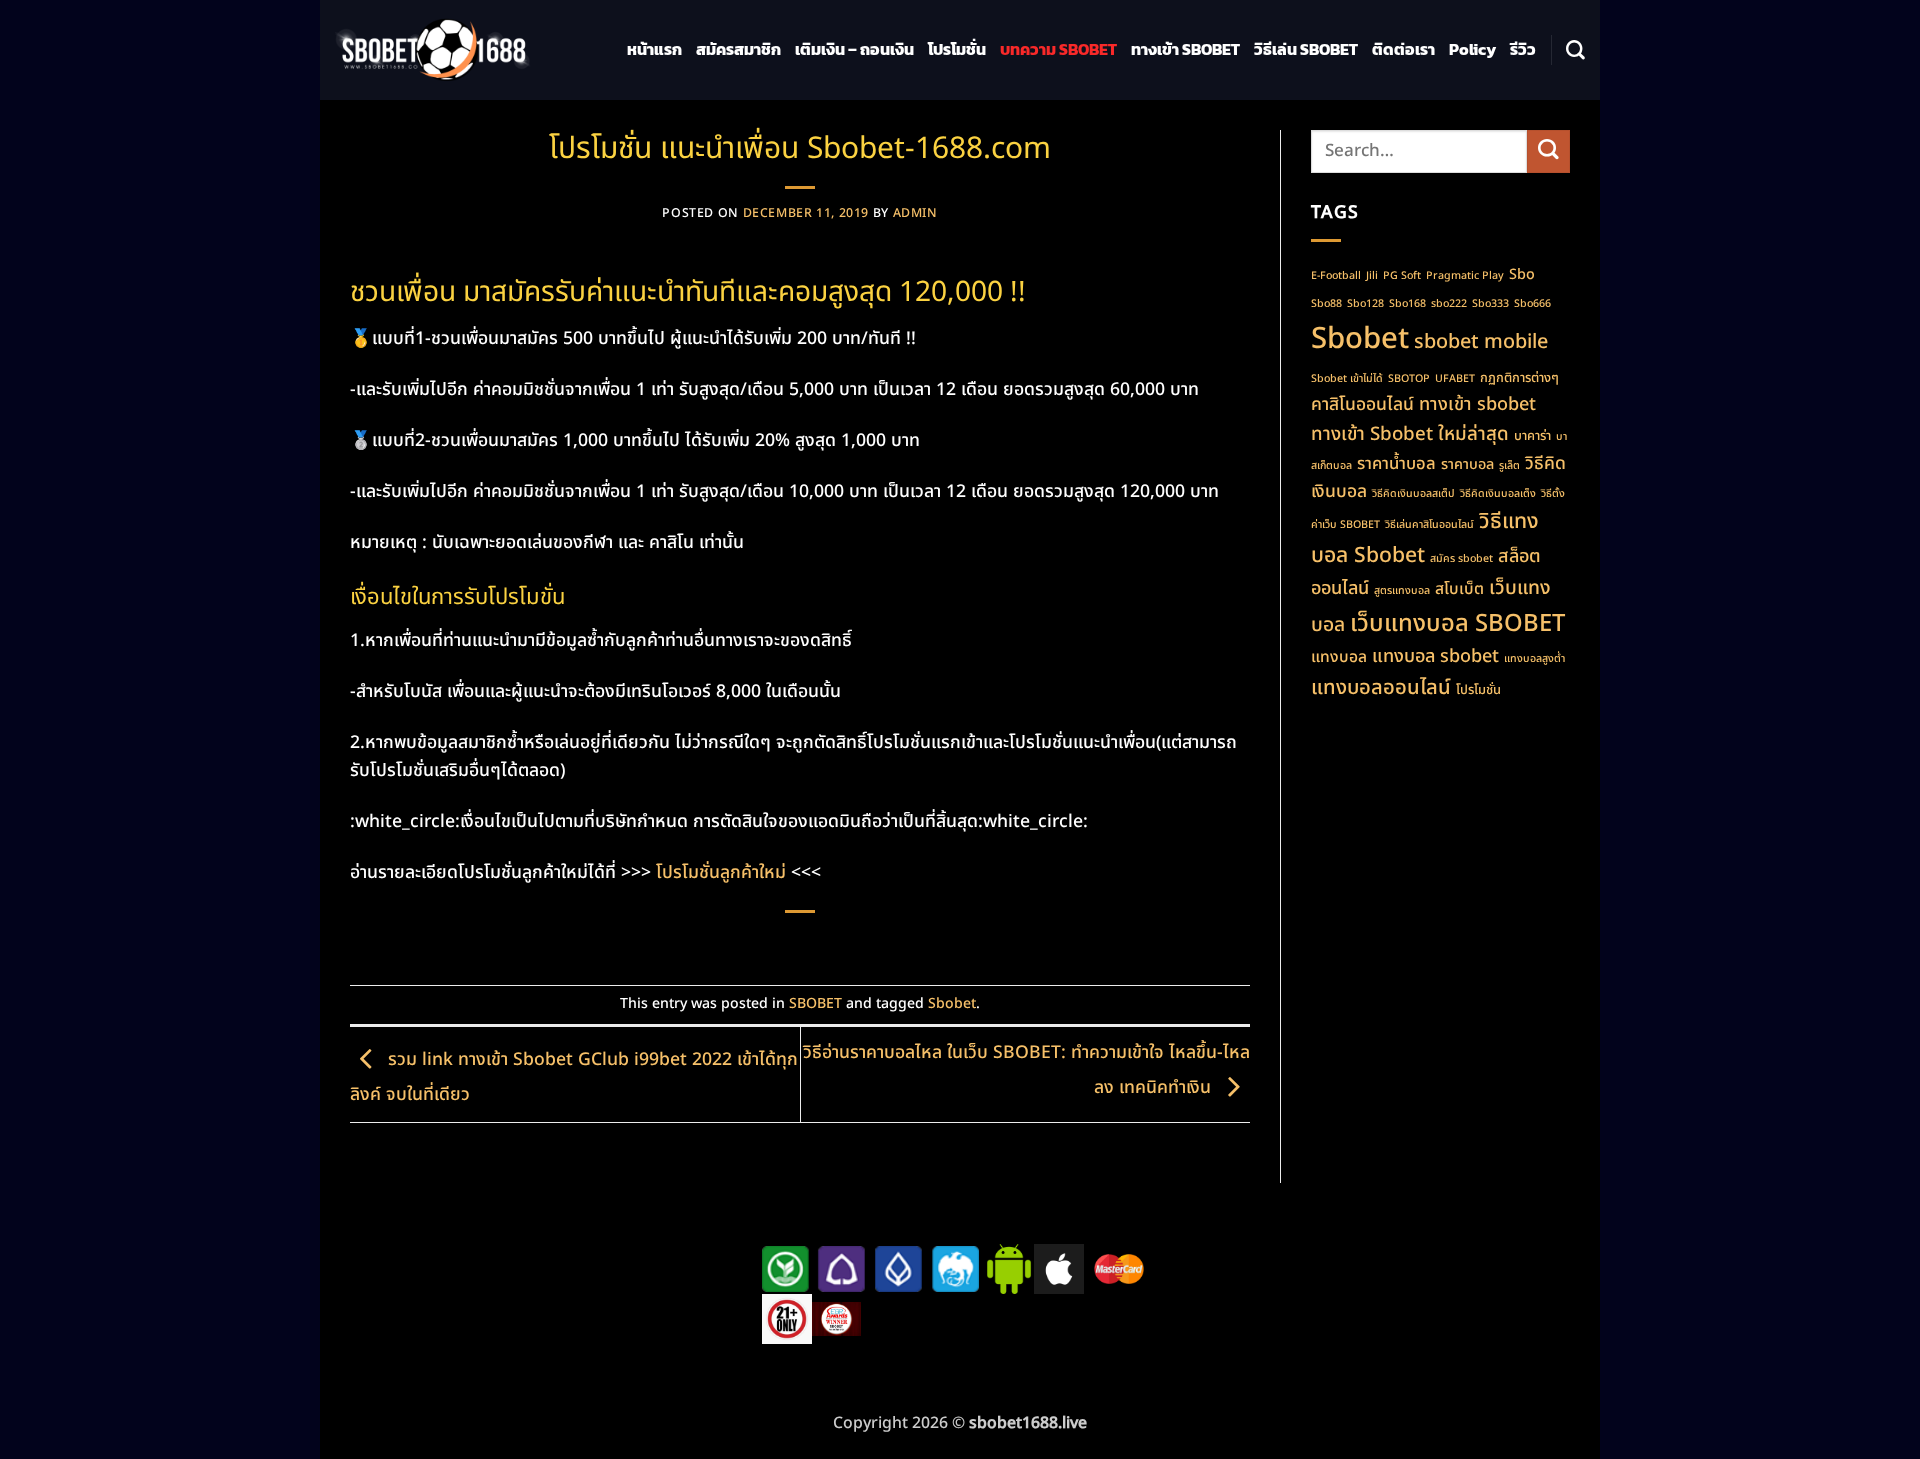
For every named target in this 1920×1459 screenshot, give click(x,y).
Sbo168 (1407, 304)
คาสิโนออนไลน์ (1362, 404)
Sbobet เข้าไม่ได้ (1347, 379)
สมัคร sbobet (1461, 559)
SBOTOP (1409, 379)
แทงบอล (1339, 657)
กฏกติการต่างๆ (1519, 378)
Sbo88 (1326, 304)
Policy (1472, 49)
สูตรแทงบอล (1402, 591)
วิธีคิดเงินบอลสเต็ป (1413, 494)
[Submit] (1548, 151)
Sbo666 (1532, 304)
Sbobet (952, 1003)
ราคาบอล (1467, 464)
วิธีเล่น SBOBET (1306, 49)
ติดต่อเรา (1403, 49)
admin (915, 213)
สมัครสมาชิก (738, 49)
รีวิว (1523, 49)
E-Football (1336, 276)
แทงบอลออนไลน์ (1381, 687)
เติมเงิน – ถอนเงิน (854, 49)
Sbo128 (1365, 304)
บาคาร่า (1532, 436)
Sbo (1522, 274)
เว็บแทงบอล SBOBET (1457, 624)
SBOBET (815, 1003)
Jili (1372, 276)
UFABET (1455, 379)
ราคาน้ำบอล (1396, 463)
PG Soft (1402, 276)
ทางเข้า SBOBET (1185, 49)
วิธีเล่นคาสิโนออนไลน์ (1429, 525)
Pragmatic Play (1465, 276)
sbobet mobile (1481, 342)
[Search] (1575, 50)
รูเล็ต (1509, 466)
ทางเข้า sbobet (1477, 404)
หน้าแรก (654, 49)
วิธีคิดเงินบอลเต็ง (1498, 494)
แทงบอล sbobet (1435, 656)
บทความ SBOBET (1058, 49)
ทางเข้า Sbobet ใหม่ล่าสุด (1410, 434)
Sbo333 (1490, 304)
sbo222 (1449, 304)
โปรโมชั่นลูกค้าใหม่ (721, 872)
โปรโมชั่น (957, 49)
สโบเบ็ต (1459, 589)
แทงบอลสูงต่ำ (1534, 659)
